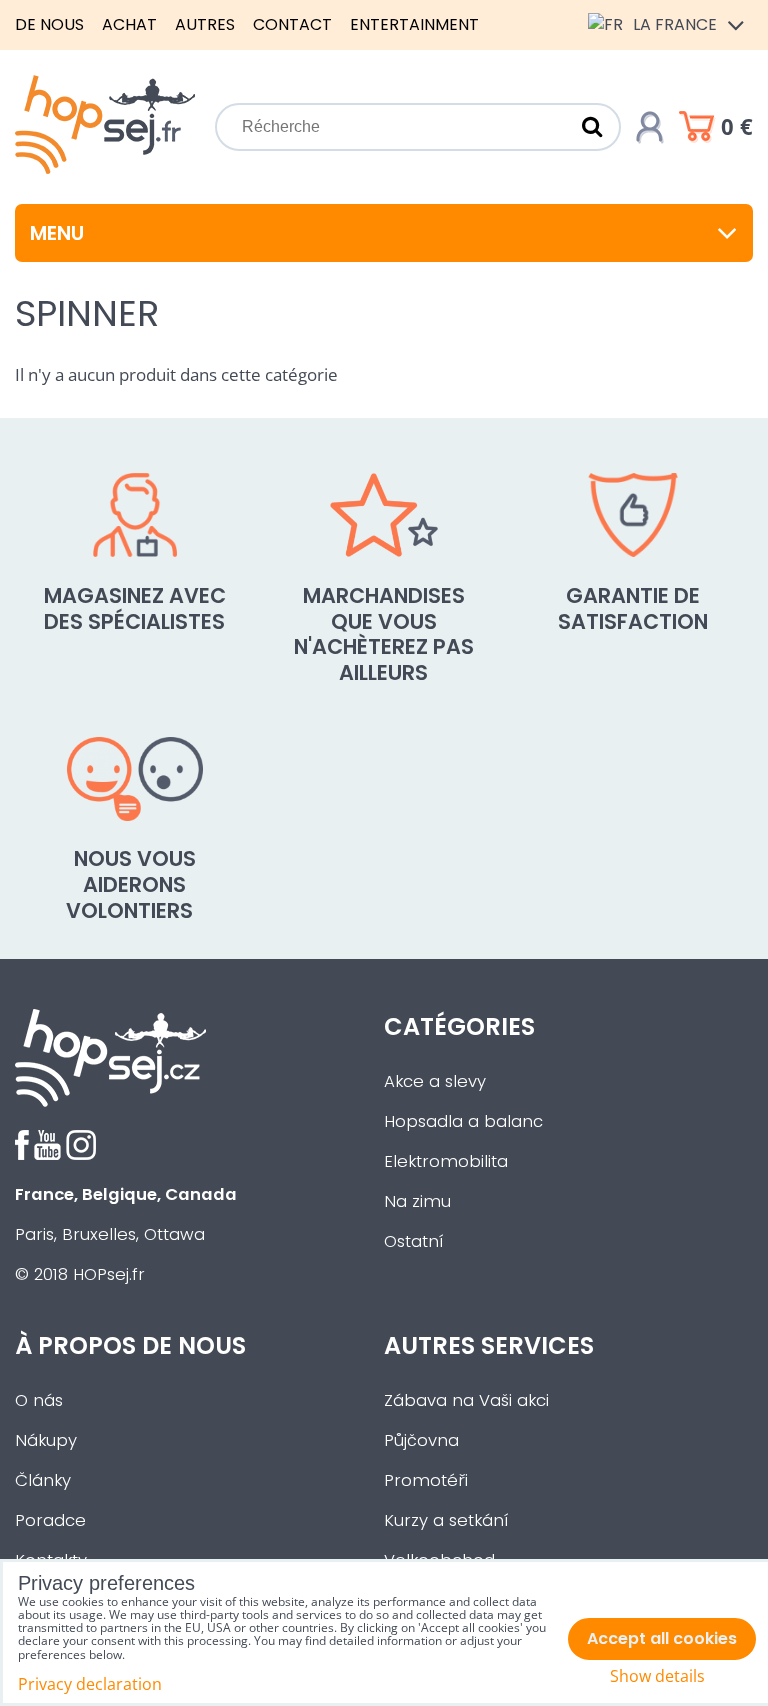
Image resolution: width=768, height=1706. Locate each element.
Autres (205, 24)
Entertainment (414, 24)
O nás (39, 1400)
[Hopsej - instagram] (81, 1154)
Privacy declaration (90, 1684)
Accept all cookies (662, 1638)
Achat (129, 24)
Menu (57, 233)
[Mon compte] (650, 127)
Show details (657, 1676)
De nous (49, 24)
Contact (292, 24)
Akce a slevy (435, 1081)
